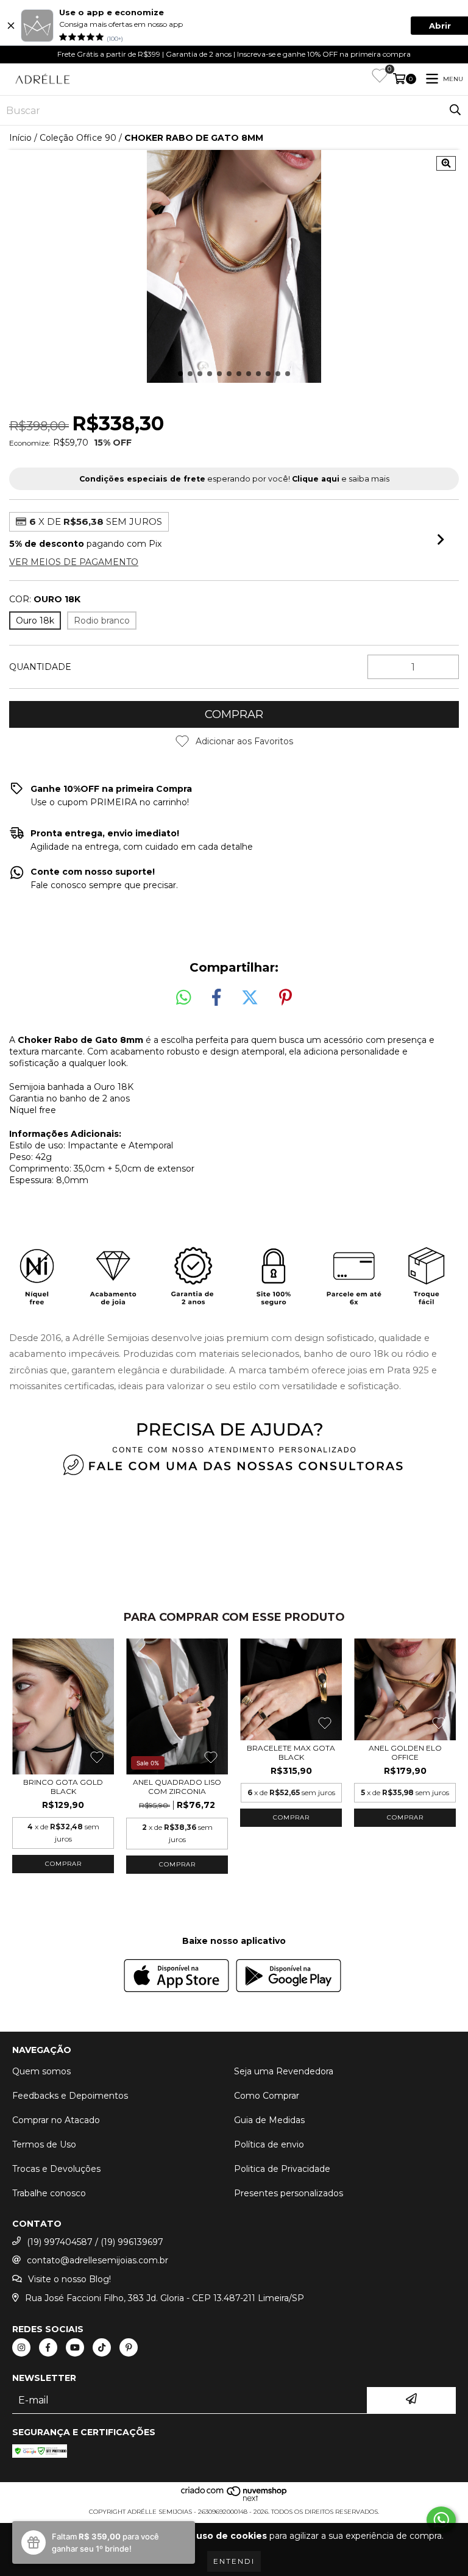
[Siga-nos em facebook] (48, 2347)
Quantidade (40, 667)
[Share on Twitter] (250, 998)
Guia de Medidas (269, 2120)
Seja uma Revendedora (284, 2071)
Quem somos (41, 2071)
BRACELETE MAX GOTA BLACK (291, 1752)
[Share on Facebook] (216, 998)
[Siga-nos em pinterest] (129, 2347)
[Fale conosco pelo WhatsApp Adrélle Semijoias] (441, 2520)
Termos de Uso (44, 2144)
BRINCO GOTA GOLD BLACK (63, 1787)
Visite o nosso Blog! (69, 2279)
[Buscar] (455, 110)
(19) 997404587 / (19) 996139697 (95, 2242)
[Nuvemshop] (234, 2500)
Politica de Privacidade (282, 2169)
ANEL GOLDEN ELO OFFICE (405, 1752)
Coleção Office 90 (78, 138)
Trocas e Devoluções (56, 2169)
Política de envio (269, 2144)
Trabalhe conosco (49, 2193)
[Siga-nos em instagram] (21, 2347)
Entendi (234, 2561)
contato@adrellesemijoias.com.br (97, 2260)
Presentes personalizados (289, 2193)
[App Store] (176, 1977)
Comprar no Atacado (56, 2120)
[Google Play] (289, 1977)
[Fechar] (11, 26)
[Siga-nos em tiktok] (102, 2347)
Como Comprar (267, 2096)
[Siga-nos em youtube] (75, 2347)
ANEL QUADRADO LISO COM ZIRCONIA (177, 1787)
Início (20, 138)
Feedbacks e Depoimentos (70, 2096)
